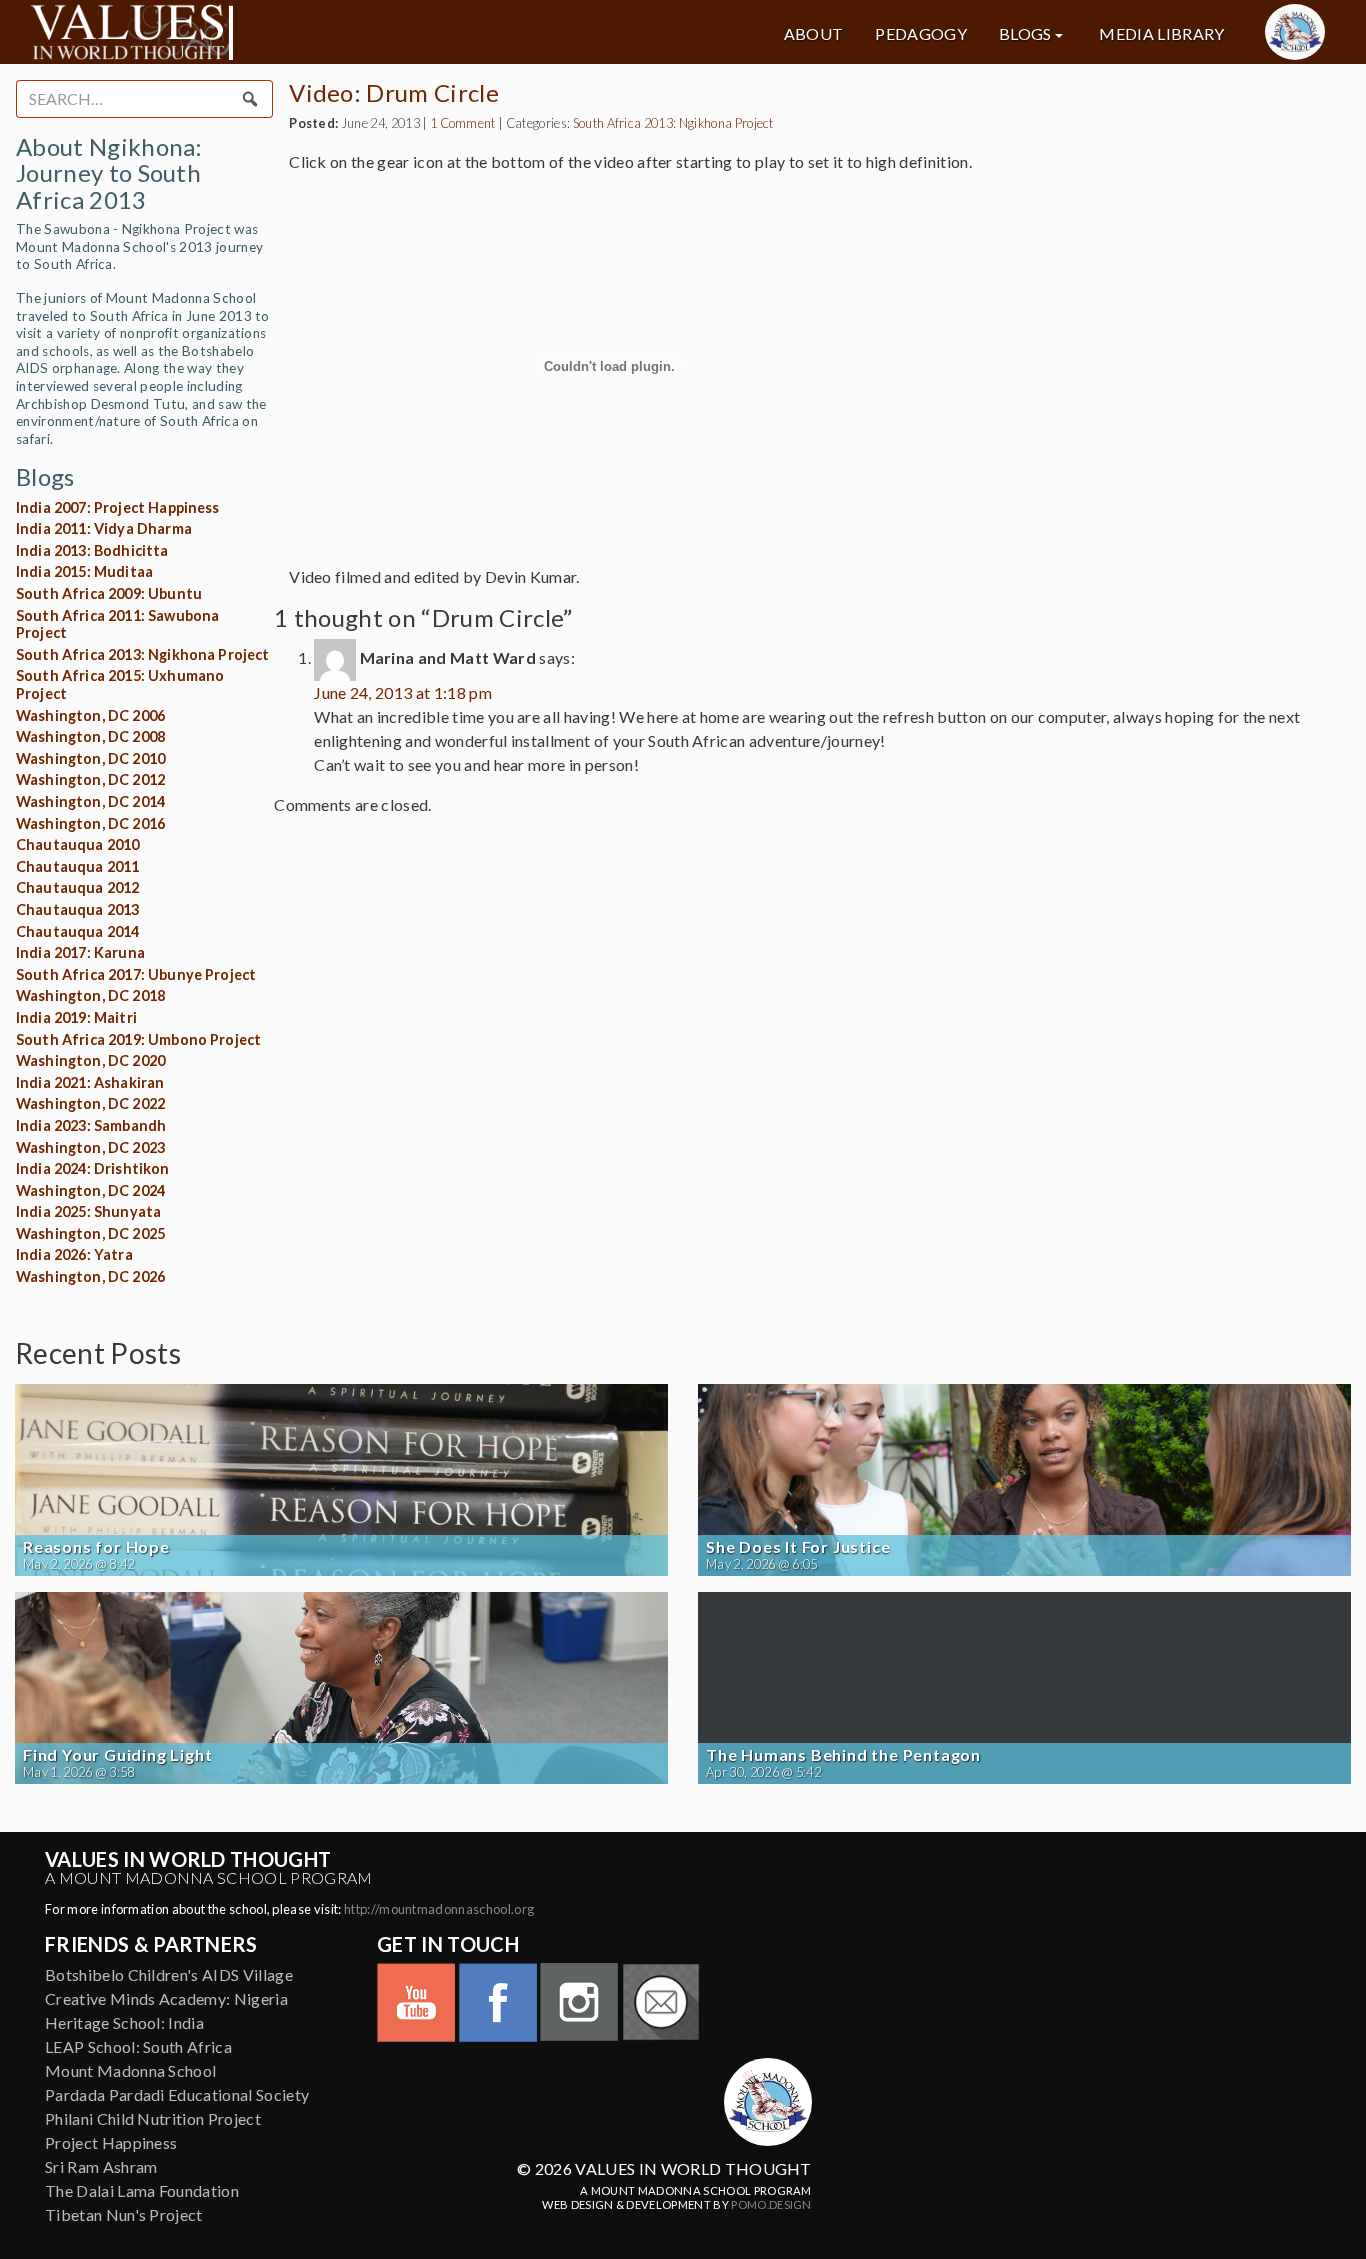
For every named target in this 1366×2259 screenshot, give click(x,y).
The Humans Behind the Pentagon (843, 1755)
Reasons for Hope (96, 1547)
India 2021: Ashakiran (90, 1082)
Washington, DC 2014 (90, 801)
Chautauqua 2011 (77, 866)
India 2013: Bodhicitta (92, 550)
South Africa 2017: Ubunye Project (136, 974)
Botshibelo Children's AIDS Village (169, 1974)
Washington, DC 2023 (90, 1147)
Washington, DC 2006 (90, 715)
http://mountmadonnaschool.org (439, 1909)
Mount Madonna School (130, 2070)
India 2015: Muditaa (84, 571)
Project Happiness (111, 2142)
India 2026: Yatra (74, 1254)
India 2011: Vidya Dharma (104, 528)
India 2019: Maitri (76, 1017)
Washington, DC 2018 (90, 995)
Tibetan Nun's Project (124, 2214)
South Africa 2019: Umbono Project (138, 1039)
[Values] (237, 32)
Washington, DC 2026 (90, 1276)
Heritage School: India (124, 2022)
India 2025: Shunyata (88, 1211)
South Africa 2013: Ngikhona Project (143, 654)
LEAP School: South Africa (138, 2046)
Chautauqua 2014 (77, 931)
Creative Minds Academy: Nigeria (166, 1998)
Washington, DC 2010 (90, 758)
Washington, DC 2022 (90, 1103)
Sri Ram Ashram (101, 2166)
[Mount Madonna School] (1295, 32)
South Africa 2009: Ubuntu (109, 593)
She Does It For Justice (798, 1547)
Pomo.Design (771, 2204)
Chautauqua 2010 (77, 844)
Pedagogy (921, 34)
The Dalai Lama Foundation (142, 2190)
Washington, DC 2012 (90, 779)
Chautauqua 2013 (77, 909)
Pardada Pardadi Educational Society (177, 2094)
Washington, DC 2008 (90, 736)
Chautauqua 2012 (77, 887)
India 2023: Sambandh (91, 1125)
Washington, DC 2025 (90, 1233)
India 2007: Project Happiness (118, 507)
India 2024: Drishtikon (93, 1168)
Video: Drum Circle (394, 92)
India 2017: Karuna (80, 952)
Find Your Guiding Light (117, 1755)
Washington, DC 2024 (90, 1190)
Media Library (1161, 34)
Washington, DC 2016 (90, 823)
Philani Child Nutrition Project (153, 2118)
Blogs (1025, 34)
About (814, 34)
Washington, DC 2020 (90, 1060)
